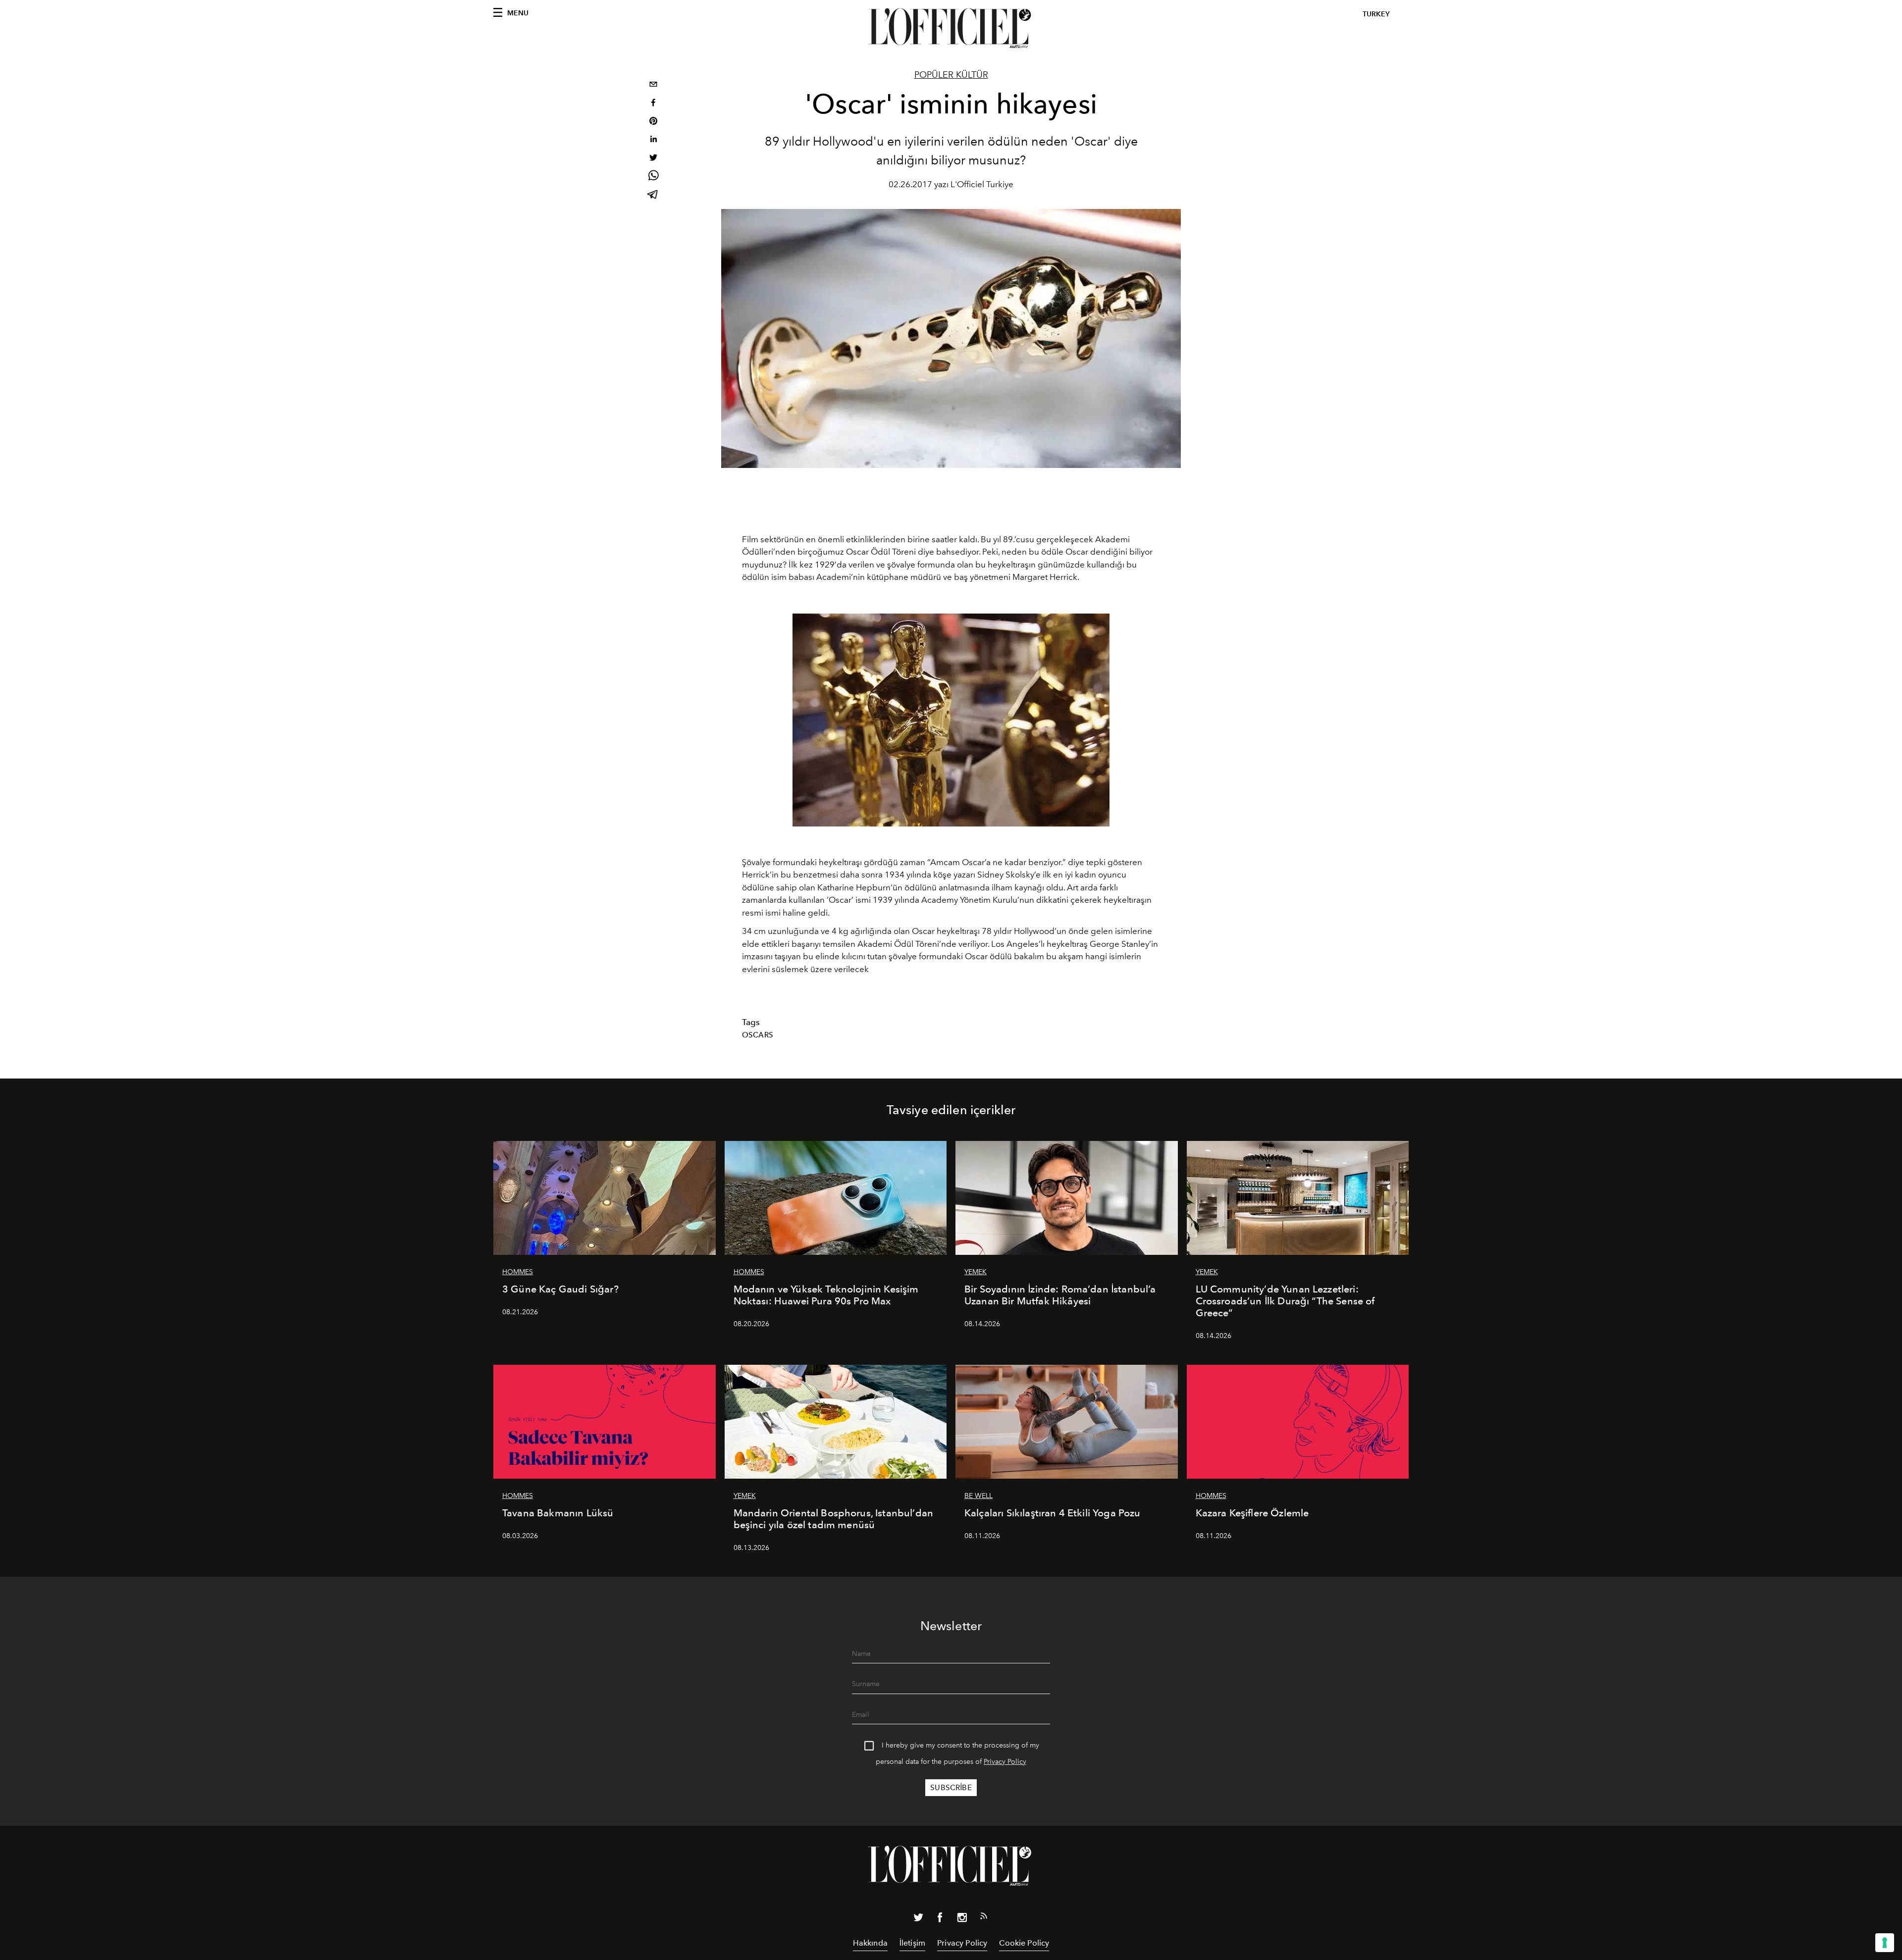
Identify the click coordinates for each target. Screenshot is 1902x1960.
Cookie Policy (1024, 1943)
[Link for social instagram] (962, 1919)
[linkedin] (653, 140)
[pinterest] (653, 122)
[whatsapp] (653, 177)
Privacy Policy (1005, 1762)
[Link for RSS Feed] (984, 1918)
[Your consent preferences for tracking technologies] (1885, 1943)
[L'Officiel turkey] (951, 28)
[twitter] (653, 159)
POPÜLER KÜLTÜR (951, 75)
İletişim (912, 1943)
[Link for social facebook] (940, 1919)
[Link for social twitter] (918, 1919)
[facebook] (653, 104)
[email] (653, 85)
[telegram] (653, 195)
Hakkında (870, 1943)
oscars (758, 1035)
